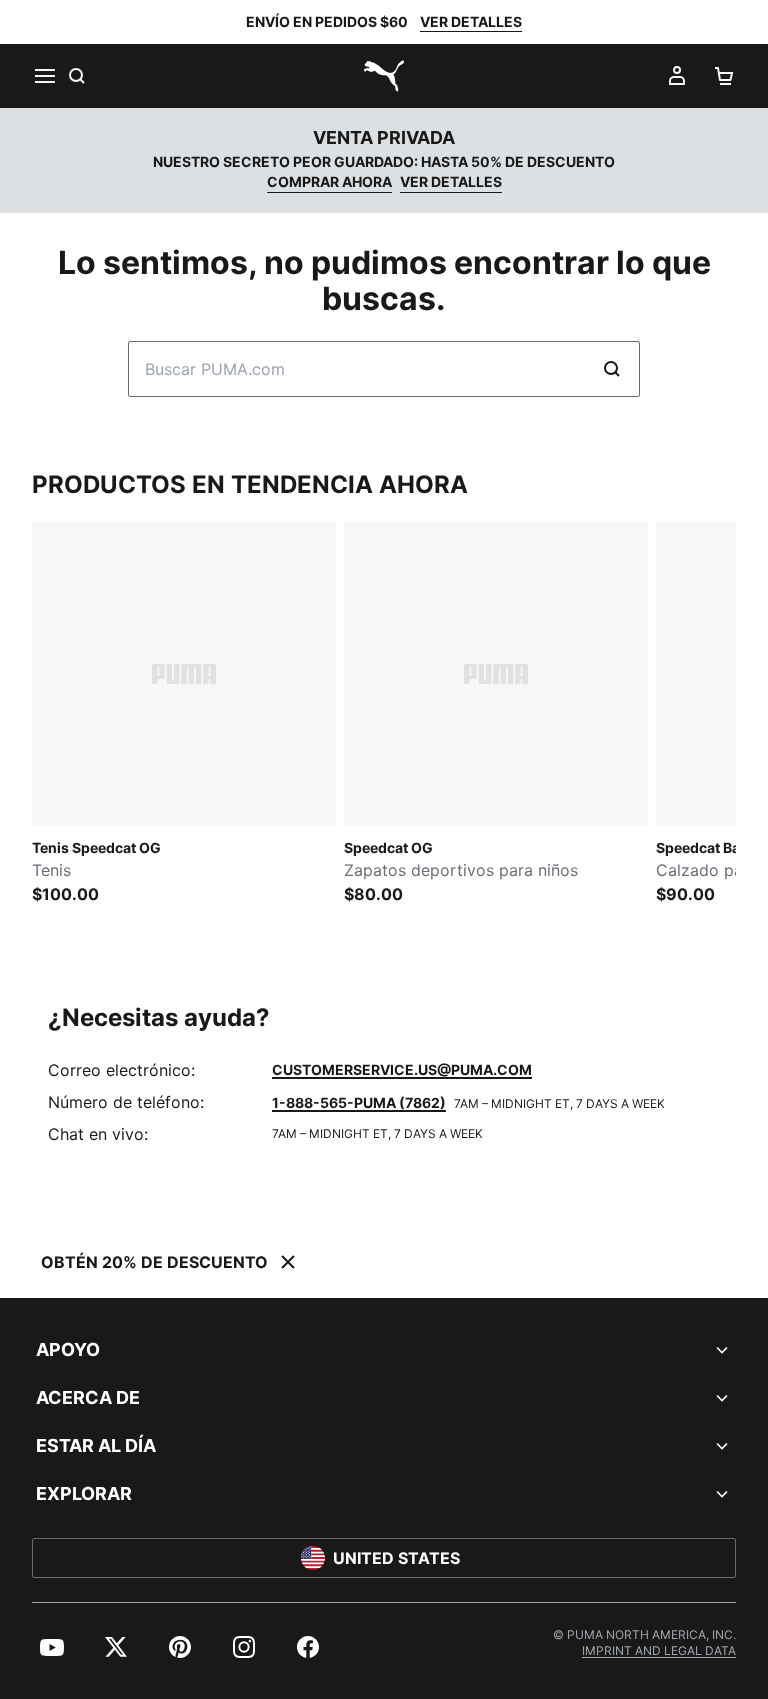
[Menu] (44, 76)
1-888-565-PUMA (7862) (359, 1102)
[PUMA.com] (384, 76)
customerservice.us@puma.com (402, 1069)
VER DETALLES (471, 21)
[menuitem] (52, 1647)
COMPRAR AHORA (329, 181)
